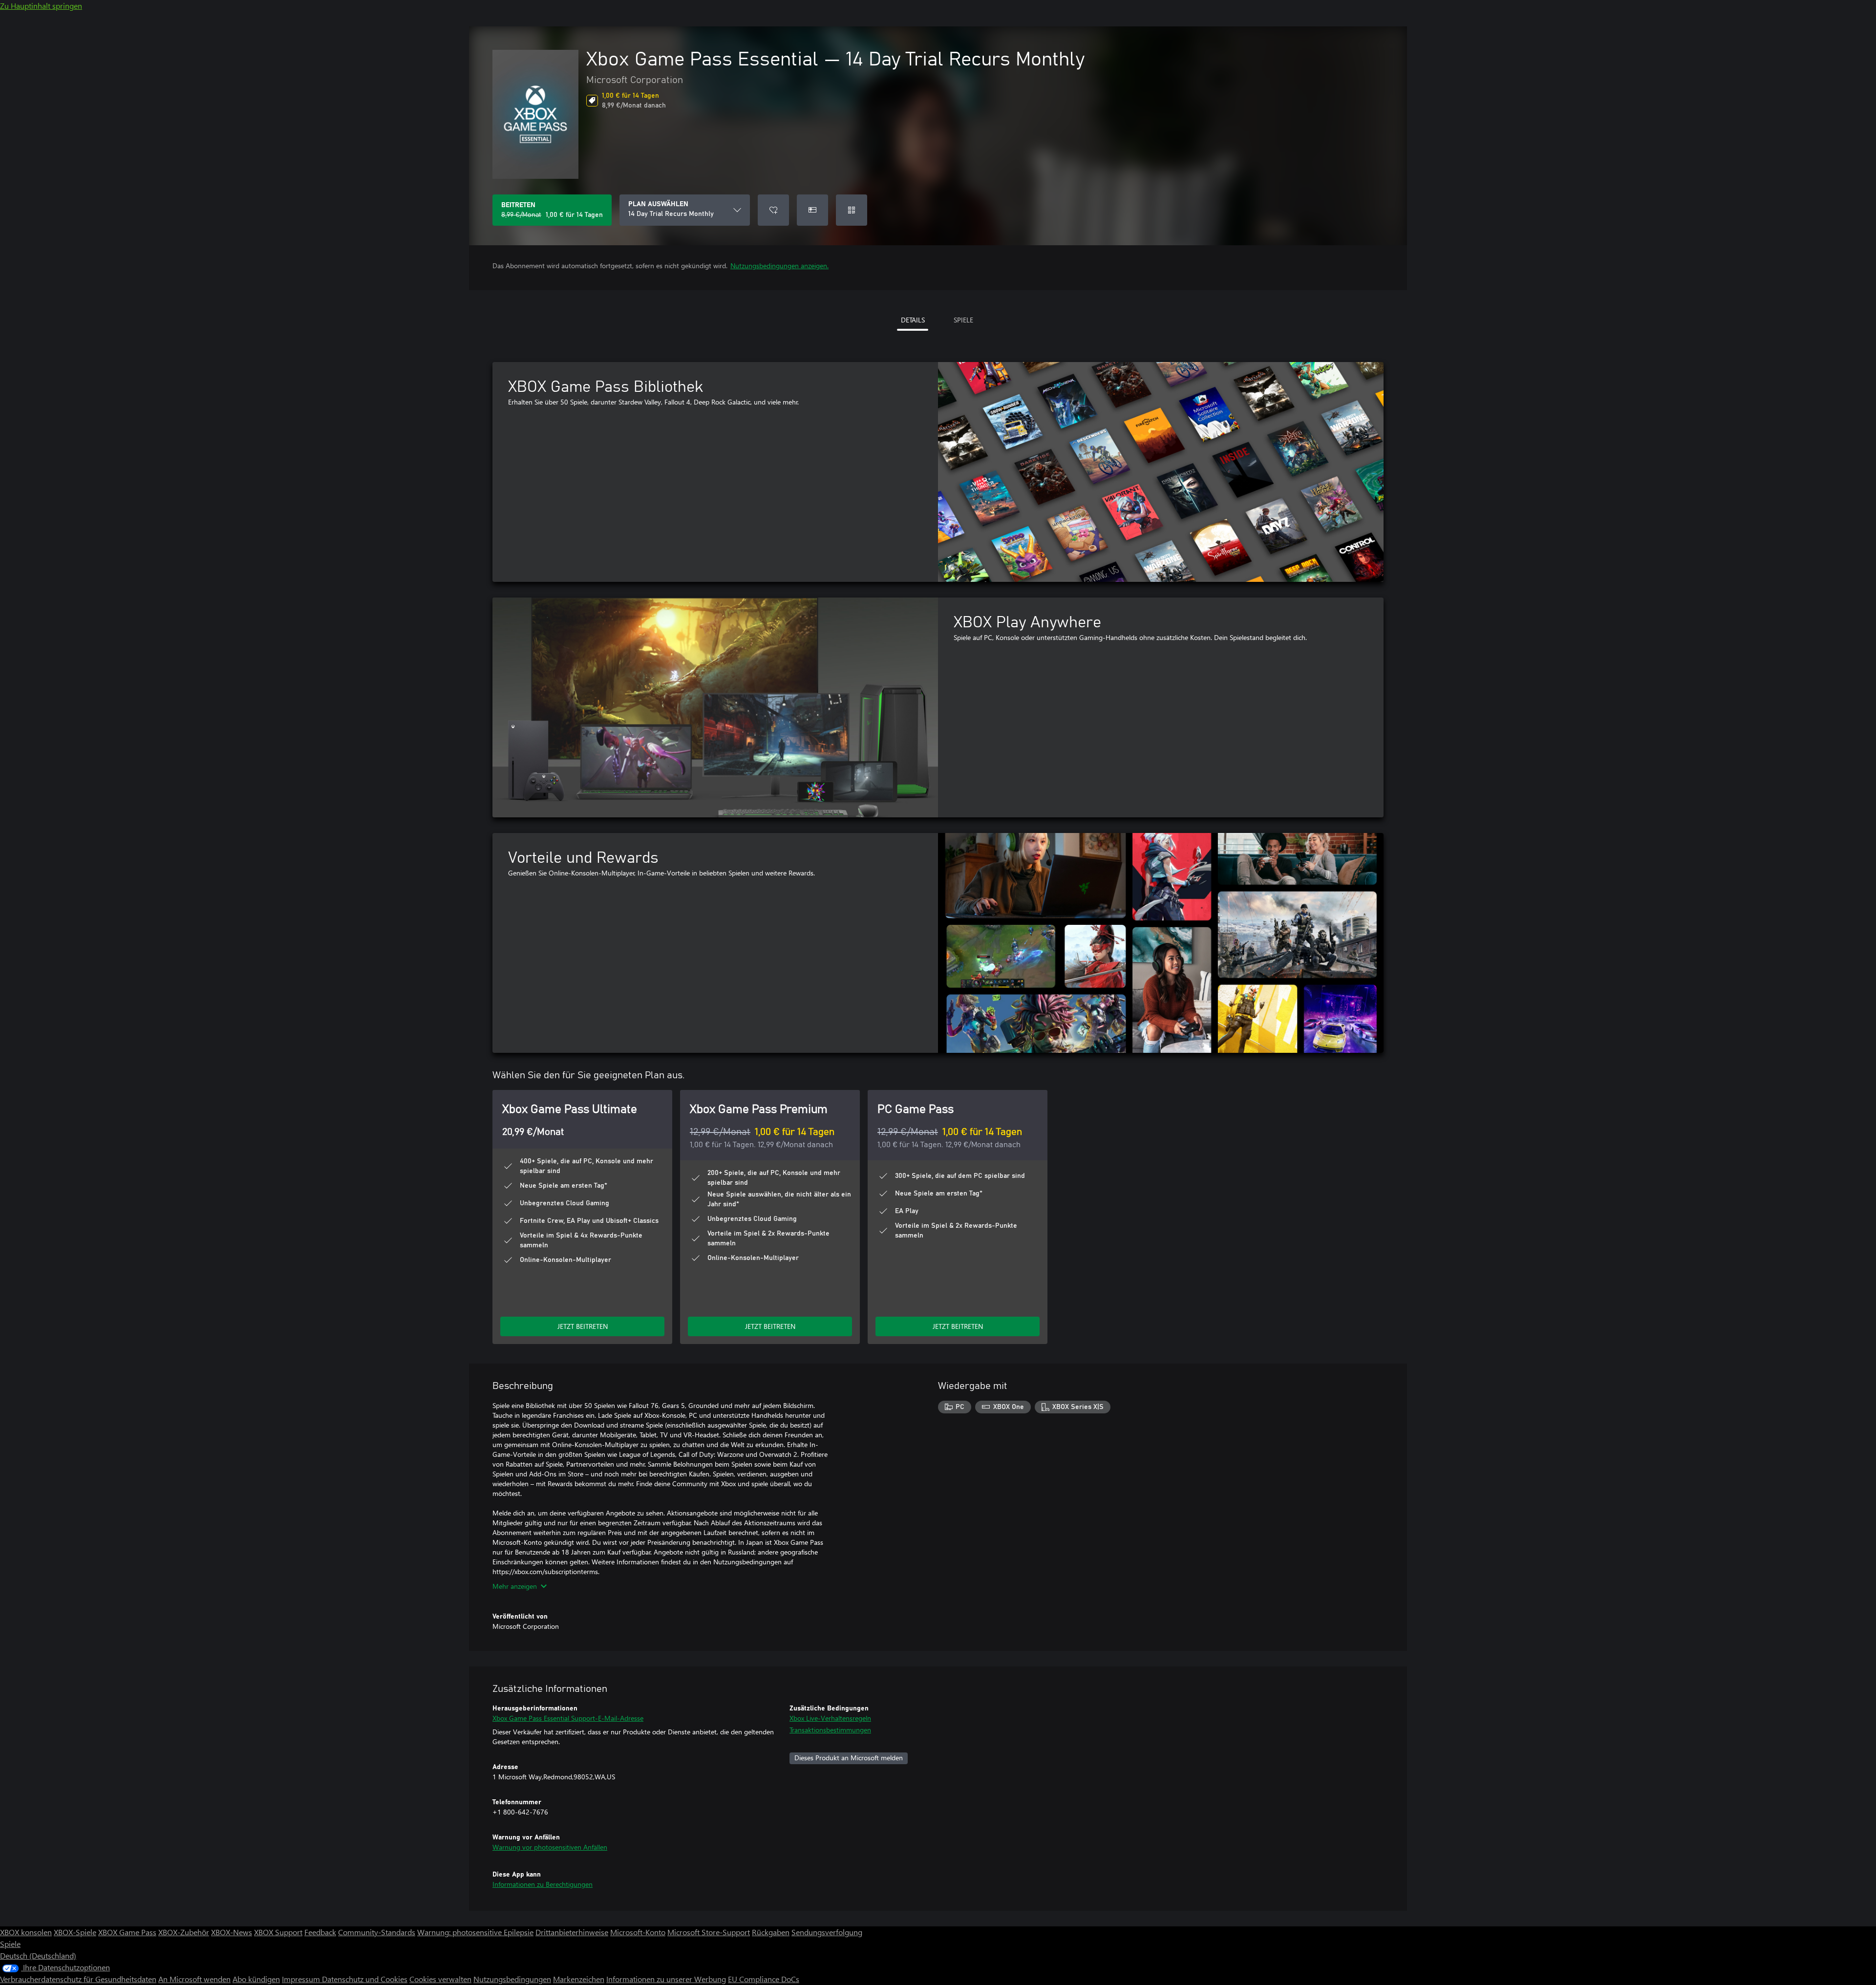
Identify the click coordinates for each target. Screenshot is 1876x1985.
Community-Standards (377, 1932)
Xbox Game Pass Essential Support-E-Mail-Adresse (568, 1718)
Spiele (10, 1944)
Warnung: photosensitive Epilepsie (475, 1932)
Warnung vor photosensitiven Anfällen (550, 1847)
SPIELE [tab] (963, 320)
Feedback (320, 1932)
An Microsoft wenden (194, 1979)
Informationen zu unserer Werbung (666, 1979)
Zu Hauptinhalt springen (41, 6)
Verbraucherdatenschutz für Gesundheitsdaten (78, 1979)
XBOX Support (278, 1932)
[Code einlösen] (852, 210)
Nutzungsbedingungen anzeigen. (779, 266)
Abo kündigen (256, 1979)
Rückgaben (771, 1932)
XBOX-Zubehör (184, 1932)
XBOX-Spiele (75, 1932)
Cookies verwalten (440, 1979)
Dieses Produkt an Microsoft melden (849, 1758)
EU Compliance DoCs (764, 1979)
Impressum (302, 1979)
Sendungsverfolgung (827, 1932)
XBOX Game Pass (127, 1932)
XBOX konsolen (26, 1932)
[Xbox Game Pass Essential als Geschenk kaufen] (812, 210)
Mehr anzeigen (515, 1586)
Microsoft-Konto (638, 1932)
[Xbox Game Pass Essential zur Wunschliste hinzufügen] (773, 210)
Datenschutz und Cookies (365, 1979)
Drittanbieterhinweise (572, 1932)
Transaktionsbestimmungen (830, 1730)
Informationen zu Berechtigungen (543, 1884)
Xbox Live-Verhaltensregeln (830, 1718)
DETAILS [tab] (913, 320)
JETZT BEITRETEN (583, 1326)
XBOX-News (232, 1932)
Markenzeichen (579, 1979)
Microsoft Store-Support (709, 1932)
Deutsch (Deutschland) (38, 1955)
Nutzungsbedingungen (512, 1979)
